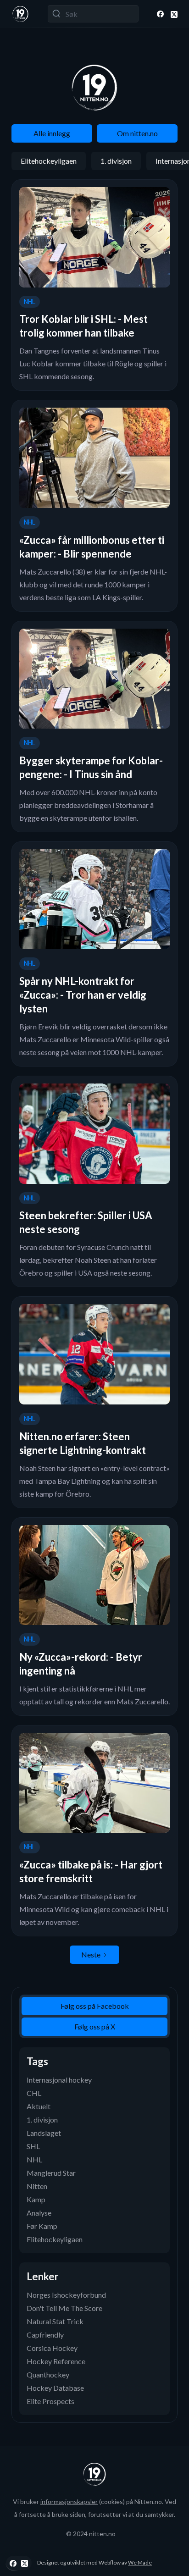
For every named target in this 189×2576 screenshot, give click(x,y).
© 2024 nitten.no (91, 2534)
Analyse (39, 2213)
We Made (140, 2562)
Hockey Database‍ (55, 2388)
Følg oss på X (95, 2026)
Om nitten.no (137, 133)
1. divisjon (116, 161)
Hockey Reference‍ (56, 2361)
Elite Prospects (50, 2401)
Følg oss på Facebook (95, 2006)
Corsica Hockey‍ (52, 2348)
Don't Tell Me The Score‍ (64, 2308)
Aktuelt (39, 2106)
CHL (34, 2093)
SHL (33, 2146)
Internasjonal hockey (59, 2080)
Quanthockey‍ (48, 2374)
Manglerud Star (51, 2173)
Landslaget (44, 2133)
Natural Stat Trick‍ (55, 2321)
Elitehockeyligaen (49, 161)
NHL (34, 2159)
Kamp (36, 2199)
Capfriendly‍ (45, 2335)
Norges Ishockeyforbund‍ (66, 2295)
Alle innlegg (52, 133)
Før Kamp (42, 2226)
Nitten (37, 2186)
